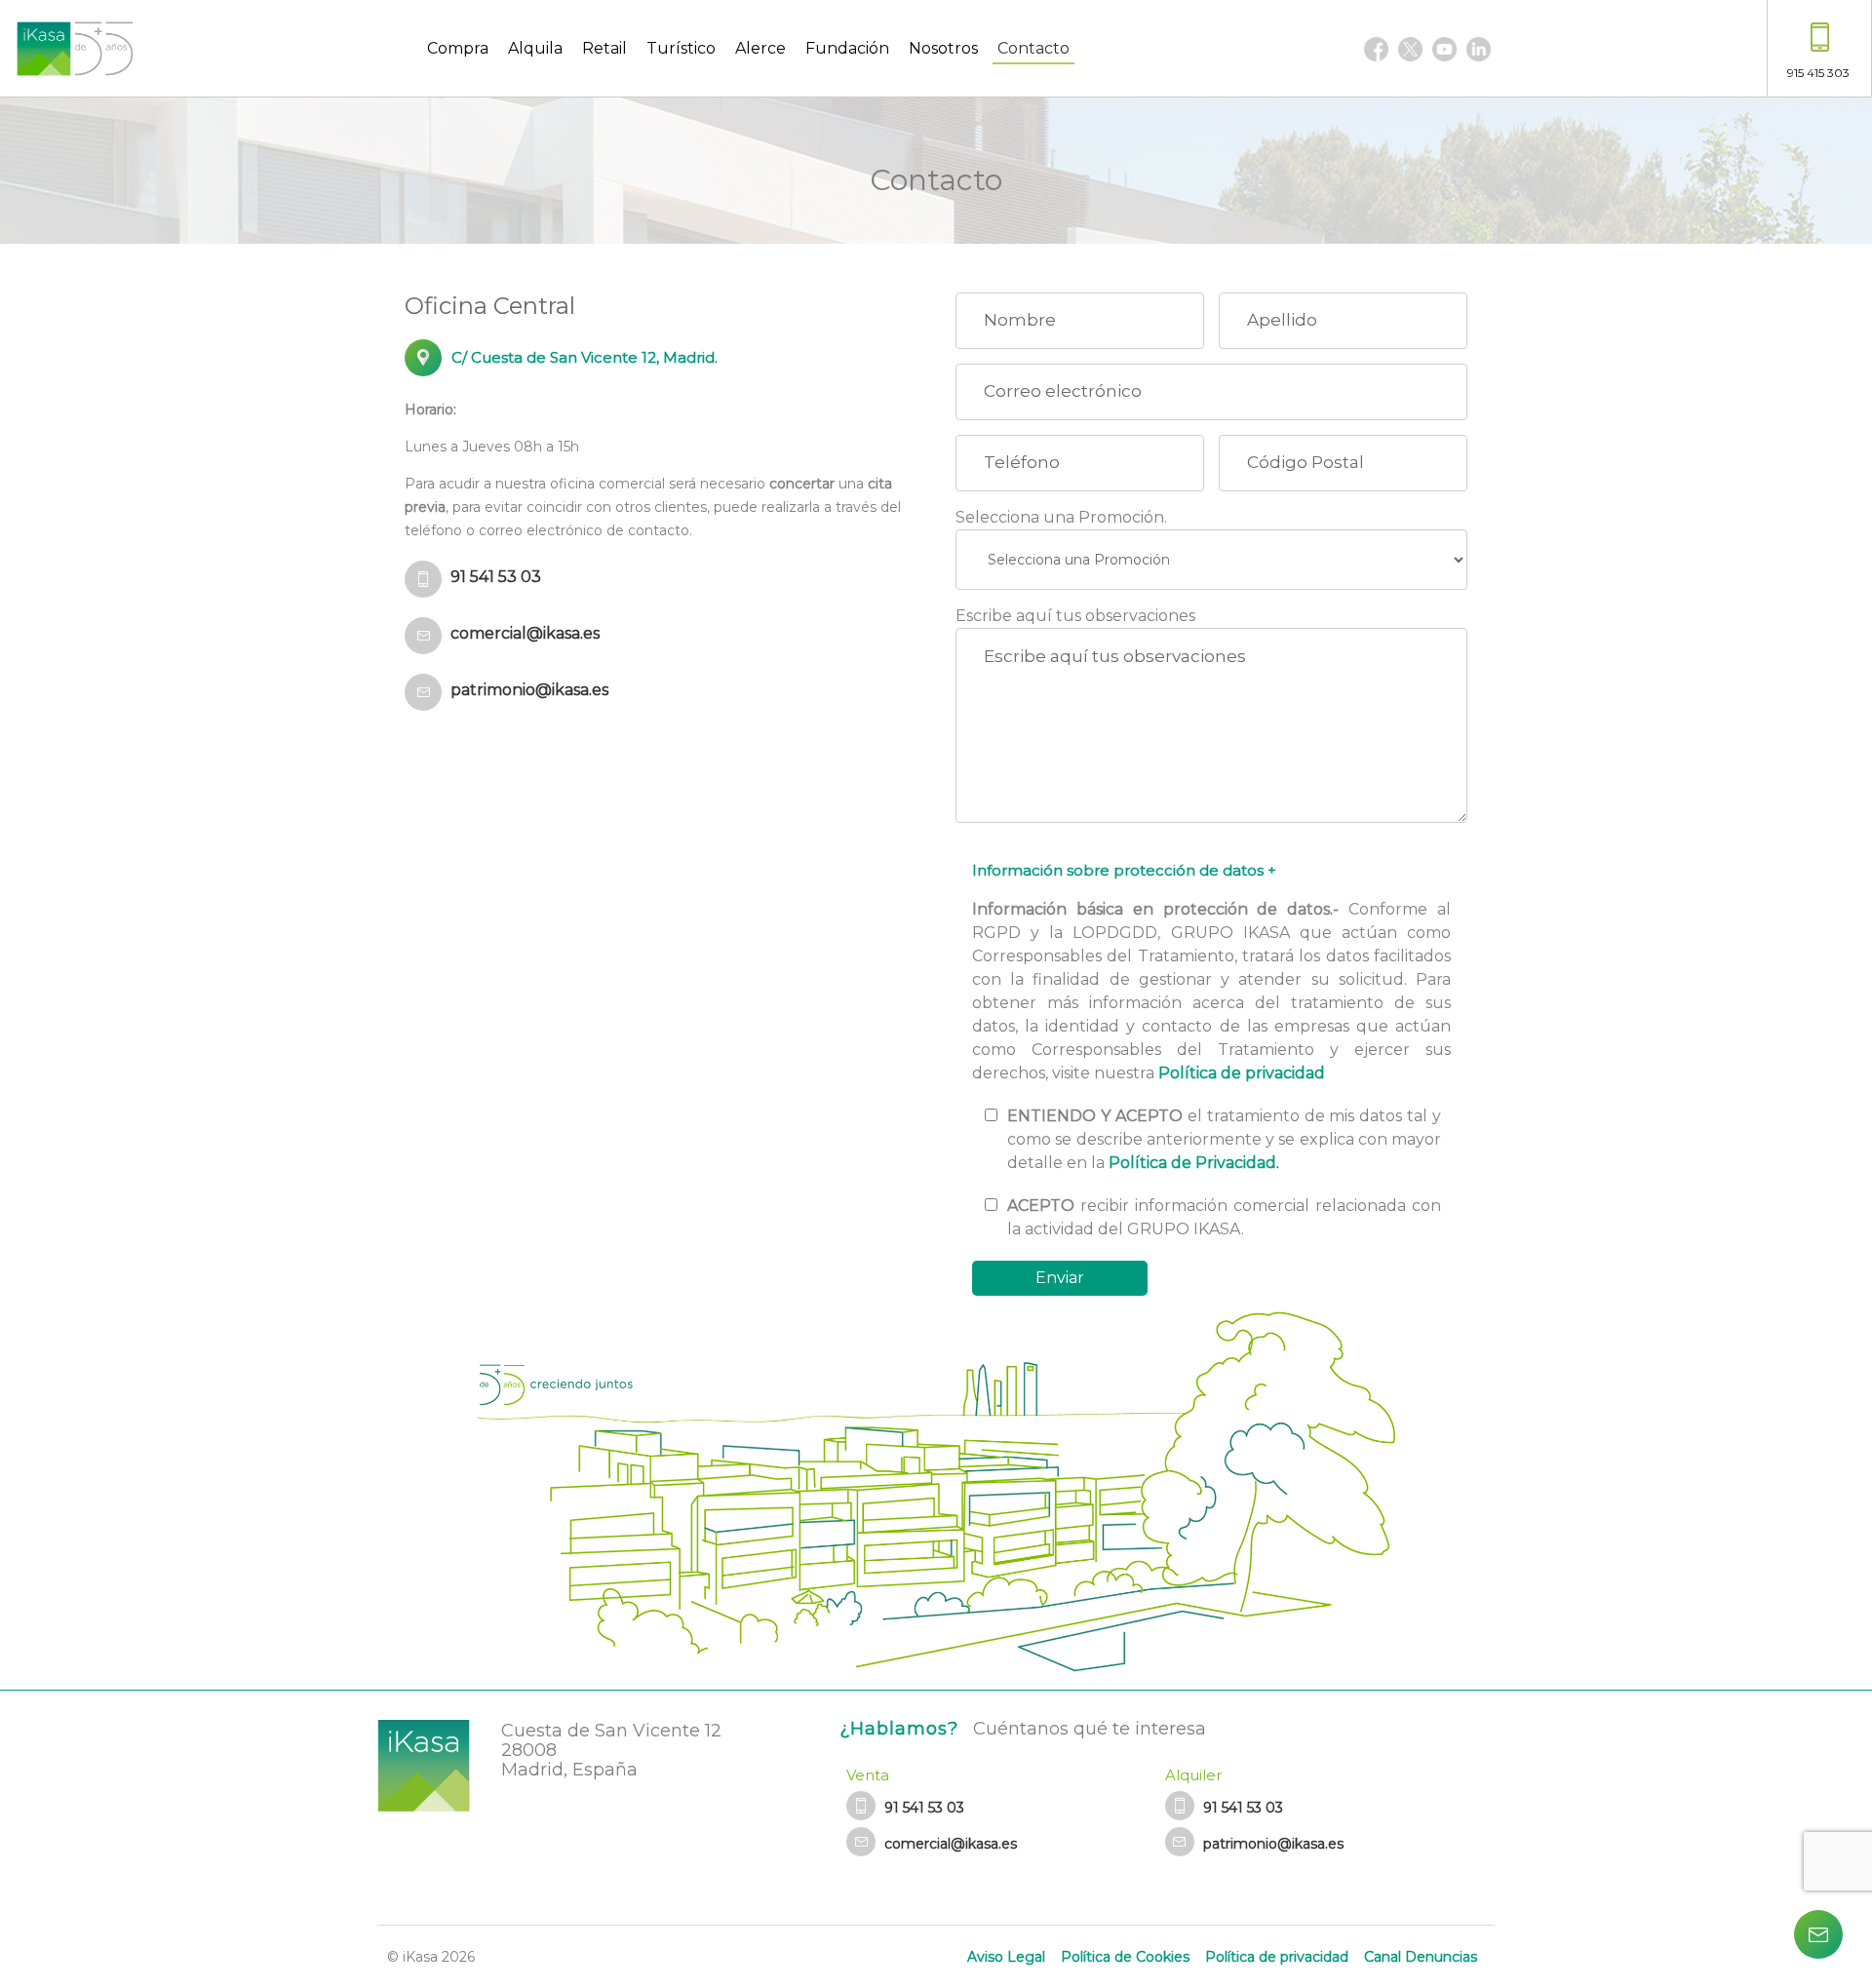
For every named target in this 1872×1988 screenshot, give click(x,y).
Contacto (1033, 48)
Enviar (1060, 1278)
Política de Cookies (1125, 1957)
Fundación (847, 48)
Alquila (535, 48)
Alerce (760, 48)
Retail (604, 48)
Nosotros (943, 48)
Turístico (681, 48)
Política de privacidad (1242, 1073)
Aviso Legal (1006, 1957)
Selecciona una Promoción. (1061, 517)
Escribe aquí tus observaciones (1075, 616)
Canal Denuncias (1421, 1957)
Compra (458, 48)
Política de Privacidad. (1194, 1163)
